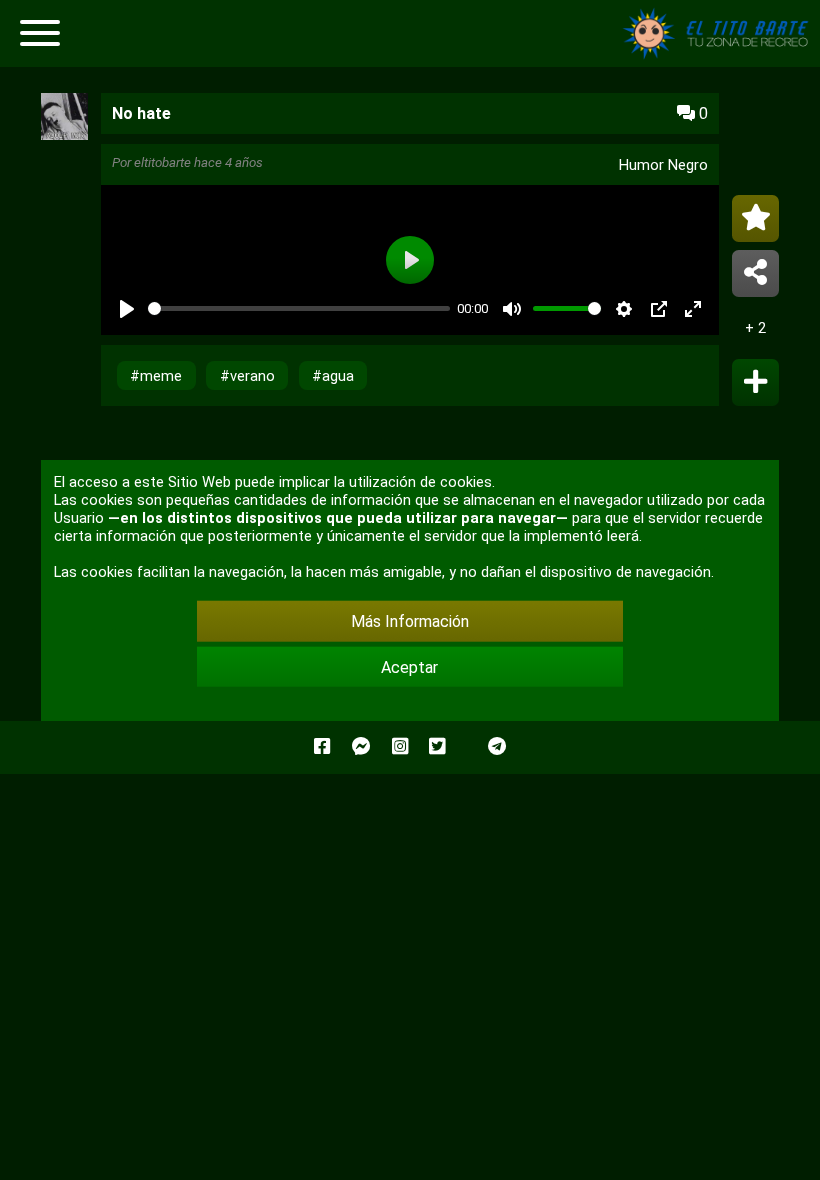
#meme (156, 376)
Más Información (410, 621)
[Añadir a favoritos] (755, 218)
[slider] (299, 308)
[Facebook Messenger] (361, 747)
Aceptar (409, 666)
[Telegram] (497, 747)
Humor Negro (663, 165)
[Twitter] (437, 747)
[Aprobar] (755, 382)
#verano (247, 376)
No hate (141, 113)
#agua (333, 376)
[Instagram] (400, 747)
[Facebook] (322, 747)
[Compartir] (755, 273)
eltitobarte (162, 162)
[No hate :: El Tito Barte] (720, 54)
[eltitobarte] (64, 134)
